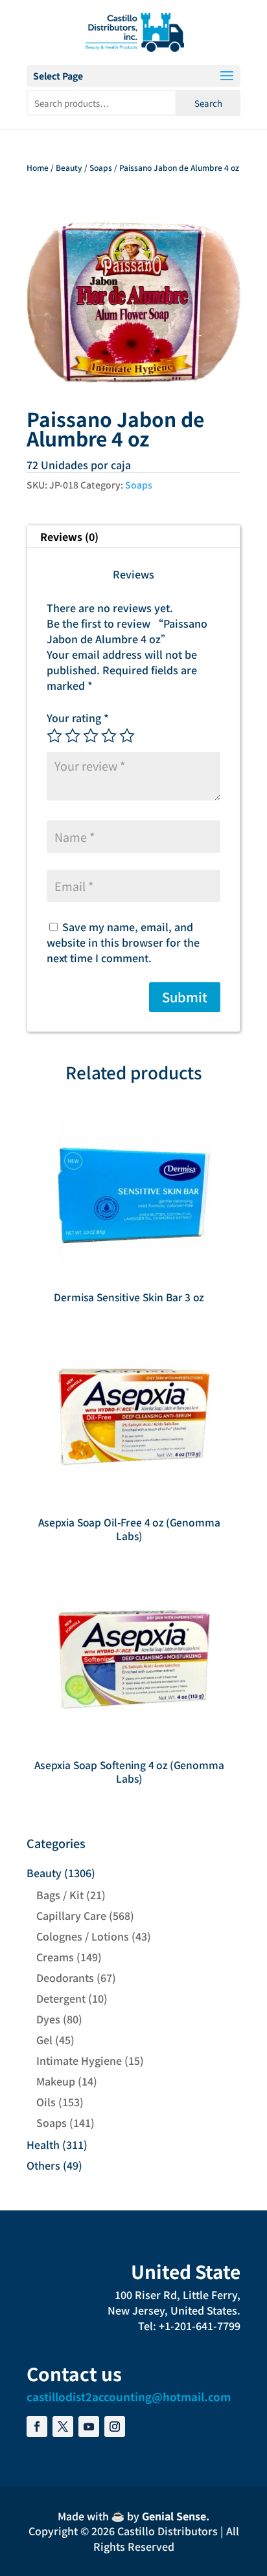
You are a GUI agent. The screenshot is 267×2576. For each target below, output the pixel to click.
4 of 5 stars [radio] (109, 736)
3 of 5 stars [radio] (91, 736)
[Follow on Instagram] (115, 2427)
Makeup (56, 2081)
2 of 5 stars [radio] (73, 736)
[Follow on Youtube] (89, 2427)
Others (43, 2165)
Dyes (48, 2019)
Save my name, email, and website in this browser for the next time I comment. (123, 942)
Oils (46, 2102)
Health (43, 2144)
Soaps (101, 167)
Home (38, 167)
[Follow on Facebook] (37, 2427)
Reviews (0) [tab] (69, 536)
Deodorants (65, 1977)
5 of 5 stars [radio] (127, 736)
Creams (55, 1957)
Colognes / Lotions (83, 1936)
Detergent (61, 1998)
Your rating (78, 718)
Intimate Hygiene (79, 2060)
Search (208, 103)
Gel (44, 2040)
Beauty (69, 167)
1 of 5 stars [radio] (54, 736)
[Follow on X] (63, 2427)
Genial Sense (174, 2516)
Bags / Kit (60, 1895)
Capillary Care (71, 1915)
